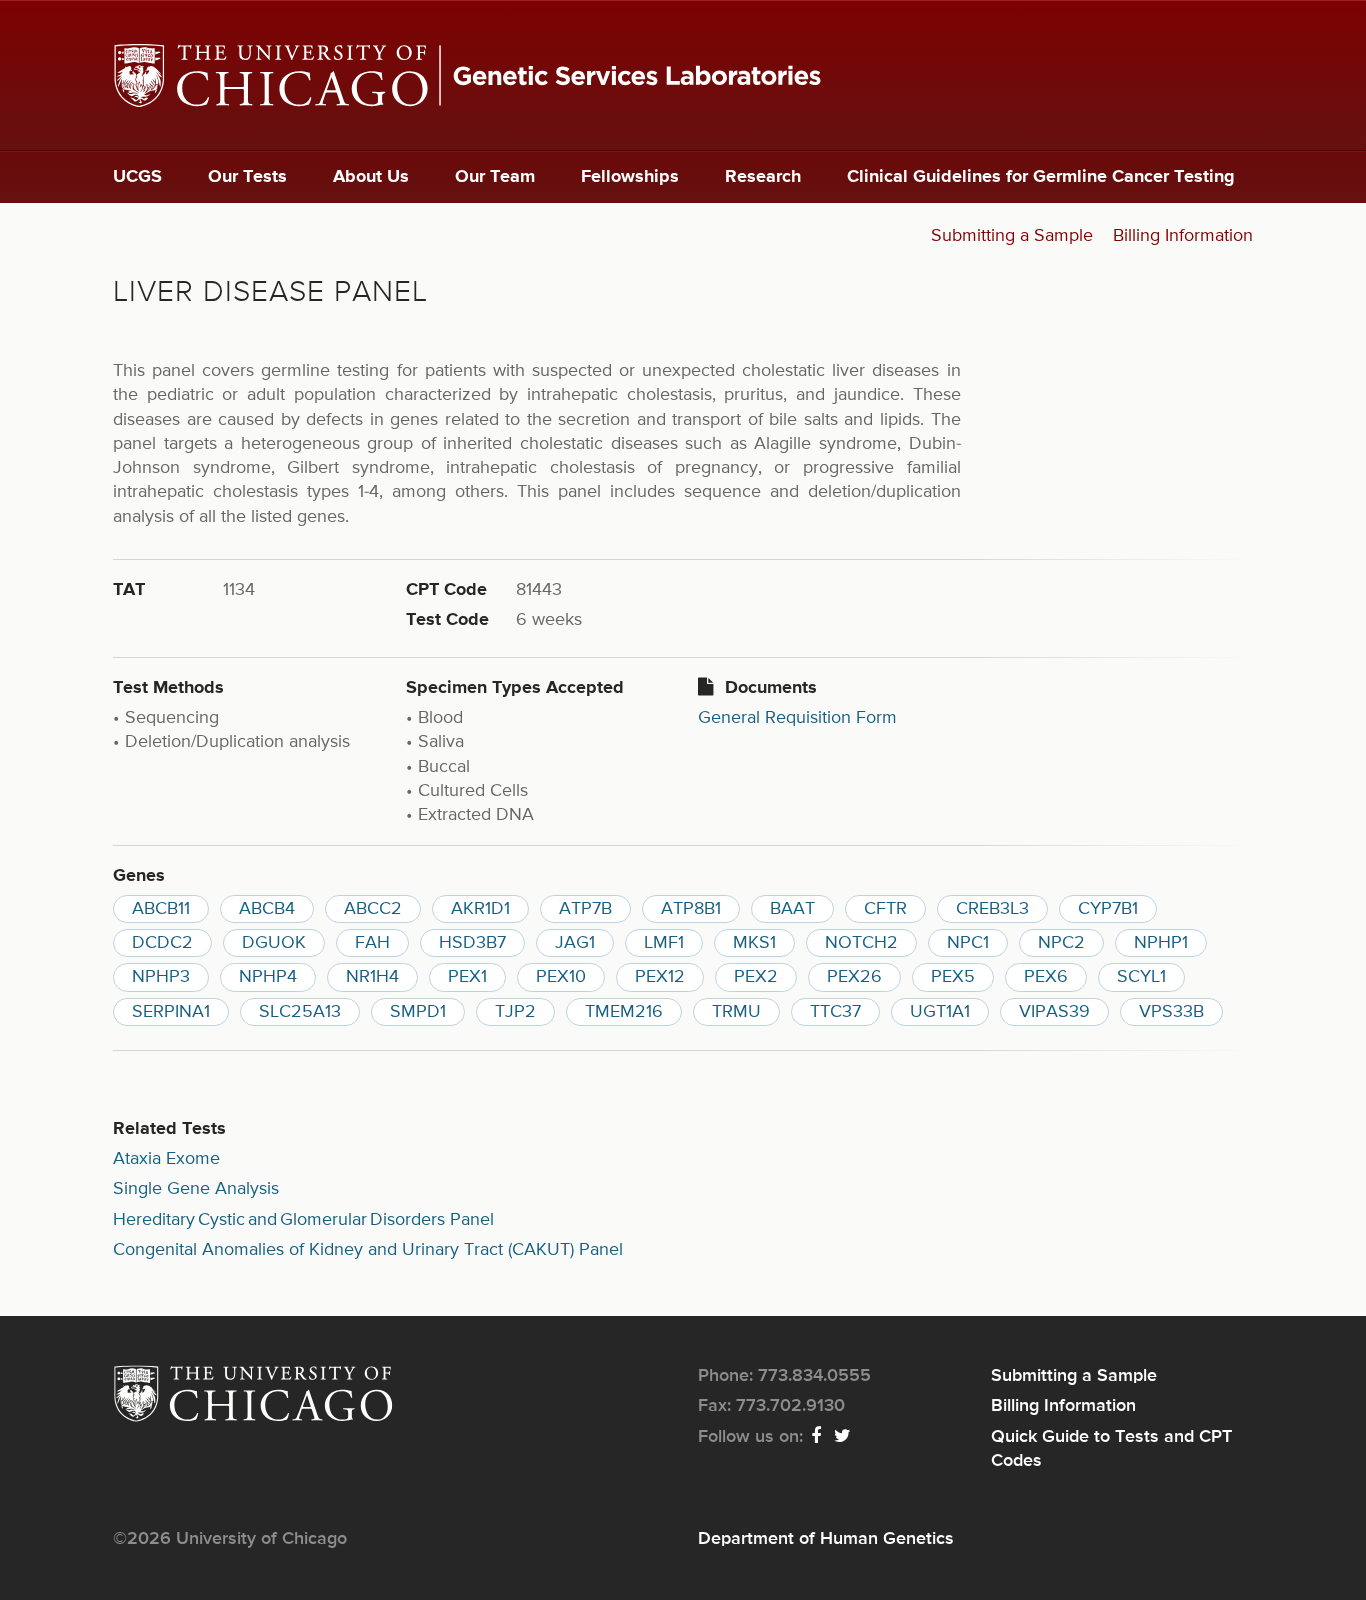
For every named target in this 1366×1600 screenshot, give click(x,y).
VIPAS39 (1054, 1012)
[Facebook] (817, 1437)
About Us (371, 177)
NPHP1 (1161, 943)
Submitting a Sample (1012, 236)
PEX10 (561, 977)
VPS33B (1171, 1012)
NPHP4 (268, 977)
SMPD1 (418, 1012)
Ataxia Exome (166, 1159)
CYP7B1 (1108, 909)
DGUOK (274, 943)
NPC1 (968, 943)
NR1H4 (372, 977)
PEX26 (854, 977)
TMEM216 (624, 1012)
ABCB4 (267, 909)
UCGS (137, 177)
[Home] (683, 75)
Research (763, 177)
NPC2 (1061, 943)
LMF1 (664, 943)
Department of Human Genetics (826, 1539)
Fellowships (630, 177)
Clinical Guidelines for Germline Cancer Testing (1041, 177)
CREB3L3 (992, 909)
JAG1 (575, 943)
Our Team (495, 177)
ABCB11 (161, 909)
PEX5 (953, 977)
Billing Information (1183, 236)
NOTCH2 (861, 943)
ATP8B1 (691, 909)
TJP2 (515, 1012)
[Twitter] (843, 1437)
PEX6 (1046, 977)
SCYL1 (1141, 977)
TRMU (736, 1012)
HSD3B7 (472, 943)
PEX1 (467, 977)
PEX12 (660, 977)
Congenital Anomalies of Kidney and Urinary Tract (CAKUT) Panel (368, 1250)
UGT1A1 (940, 1012)
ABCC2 (373, 909)
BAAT (792, 909)
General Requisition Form (797, 718)
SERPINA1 (171, 1012)
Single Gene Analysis (196, 1189)
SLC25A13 (300, 1012)
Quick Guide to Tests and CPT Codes (1111, 1449)
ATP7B (585, 909)
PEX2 (756, 977)
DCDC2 (162, 943)
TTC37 (835, 1012)
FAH (372, 943)
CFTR (885, 909)
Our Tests (247, 177)
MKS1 (754, 943)
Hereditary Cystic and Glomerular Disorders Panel (303, 1220)
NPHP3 (161, 977)
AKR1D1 (480, 909)
